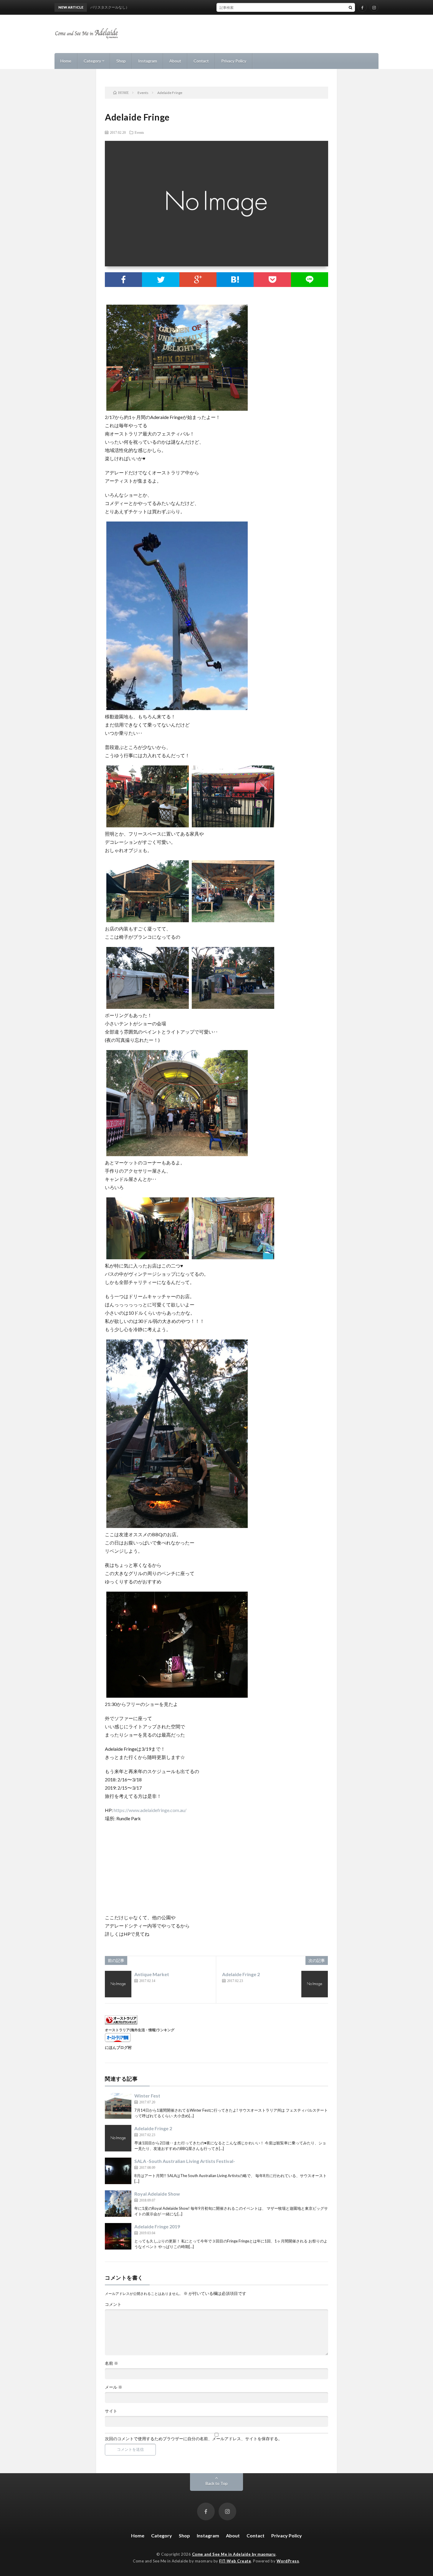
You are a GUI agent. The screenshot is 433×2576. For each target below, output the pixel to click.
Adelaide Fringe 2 (241, 1974)
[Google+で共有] (198, 280)
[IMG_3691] (177, 1154)
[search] (351, 7)
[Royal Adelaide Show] (118, 2204)
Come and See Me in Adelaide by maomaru (234, 2554)
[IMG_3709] (233, 920)
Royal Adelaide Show (157, 2194)
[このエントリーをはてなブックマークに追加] (235, 280)
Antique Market (152, 1974)
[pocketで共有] (272, 280)
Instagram (148, 61)
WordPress (288, 2561)
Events (139, 132)
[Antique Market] (118, 1984)
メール (114, 2387)
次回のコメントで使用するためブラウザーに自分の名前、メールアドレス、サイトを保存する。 (194, 2439)
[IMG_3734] (177, 1696)
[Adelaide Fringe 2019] (118, 2236)
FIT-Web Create (235, 2561)
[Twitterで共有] (161, 280)
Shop (121, 61)
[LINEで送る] (310, 280)
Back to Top (217, 2483)
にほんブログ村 (118, 2047)
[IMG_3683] (177, 409)
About (175, 61)
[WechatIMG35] (177, 708)
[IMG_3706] (233, 1257)
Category (92, 61)
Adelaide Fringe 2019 (157, 2226)
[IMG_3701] (233, 1007)
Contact (201, 61)
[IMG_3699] (177, 1526)
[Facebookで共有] (123, 280)
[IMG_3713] (233, 825)
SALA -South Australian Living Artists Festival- (185, 2161)
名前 (111, 2363)
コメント (113, 2304)
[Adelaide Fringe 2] (315, 1984)
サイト (111, 2411)
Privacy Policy (234, 61)
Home (66, 61)
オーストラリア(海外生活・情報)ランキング (140, 2030)
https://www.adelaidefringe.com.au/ (150, 1810)
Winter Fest (147, 2096)
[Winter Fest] (118, 2105)
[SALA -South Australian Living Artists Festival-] (118, 2171)
